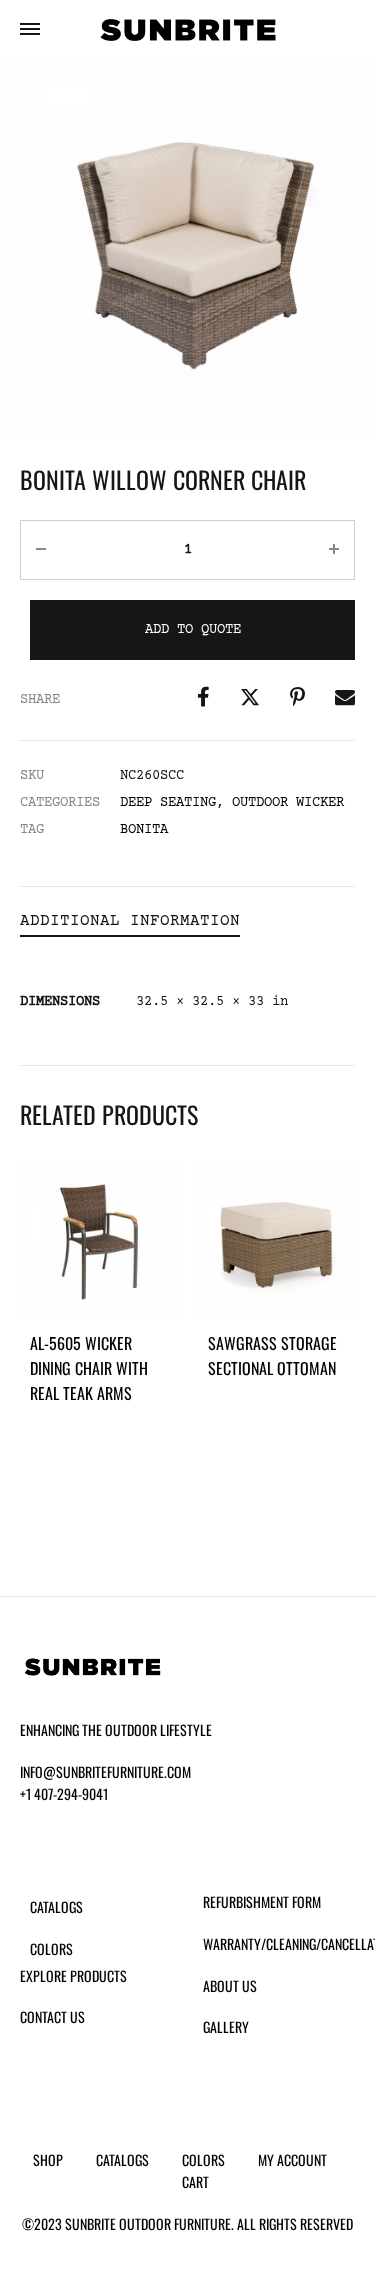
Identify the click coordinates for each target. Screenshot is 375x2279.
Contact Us (52, 2016)
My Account (292, 2159)
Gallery (226, 2026)
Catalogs (56, 1906)
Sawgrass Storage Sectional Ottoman (272, 1355)
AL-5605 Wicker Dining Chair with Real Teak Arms (89, 1368)
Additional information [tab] (130, 921)
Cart (195, 2181)
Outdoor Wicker (288, 803)
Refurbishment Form (262, 1901)
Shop (48, 2159)
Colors (51, 1948)
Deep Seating (168, 803)
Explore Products (73, 1975)
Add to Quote (193, 630)
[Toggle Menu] (30, 32)
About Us (230, 1985)
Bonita (144, 830)
